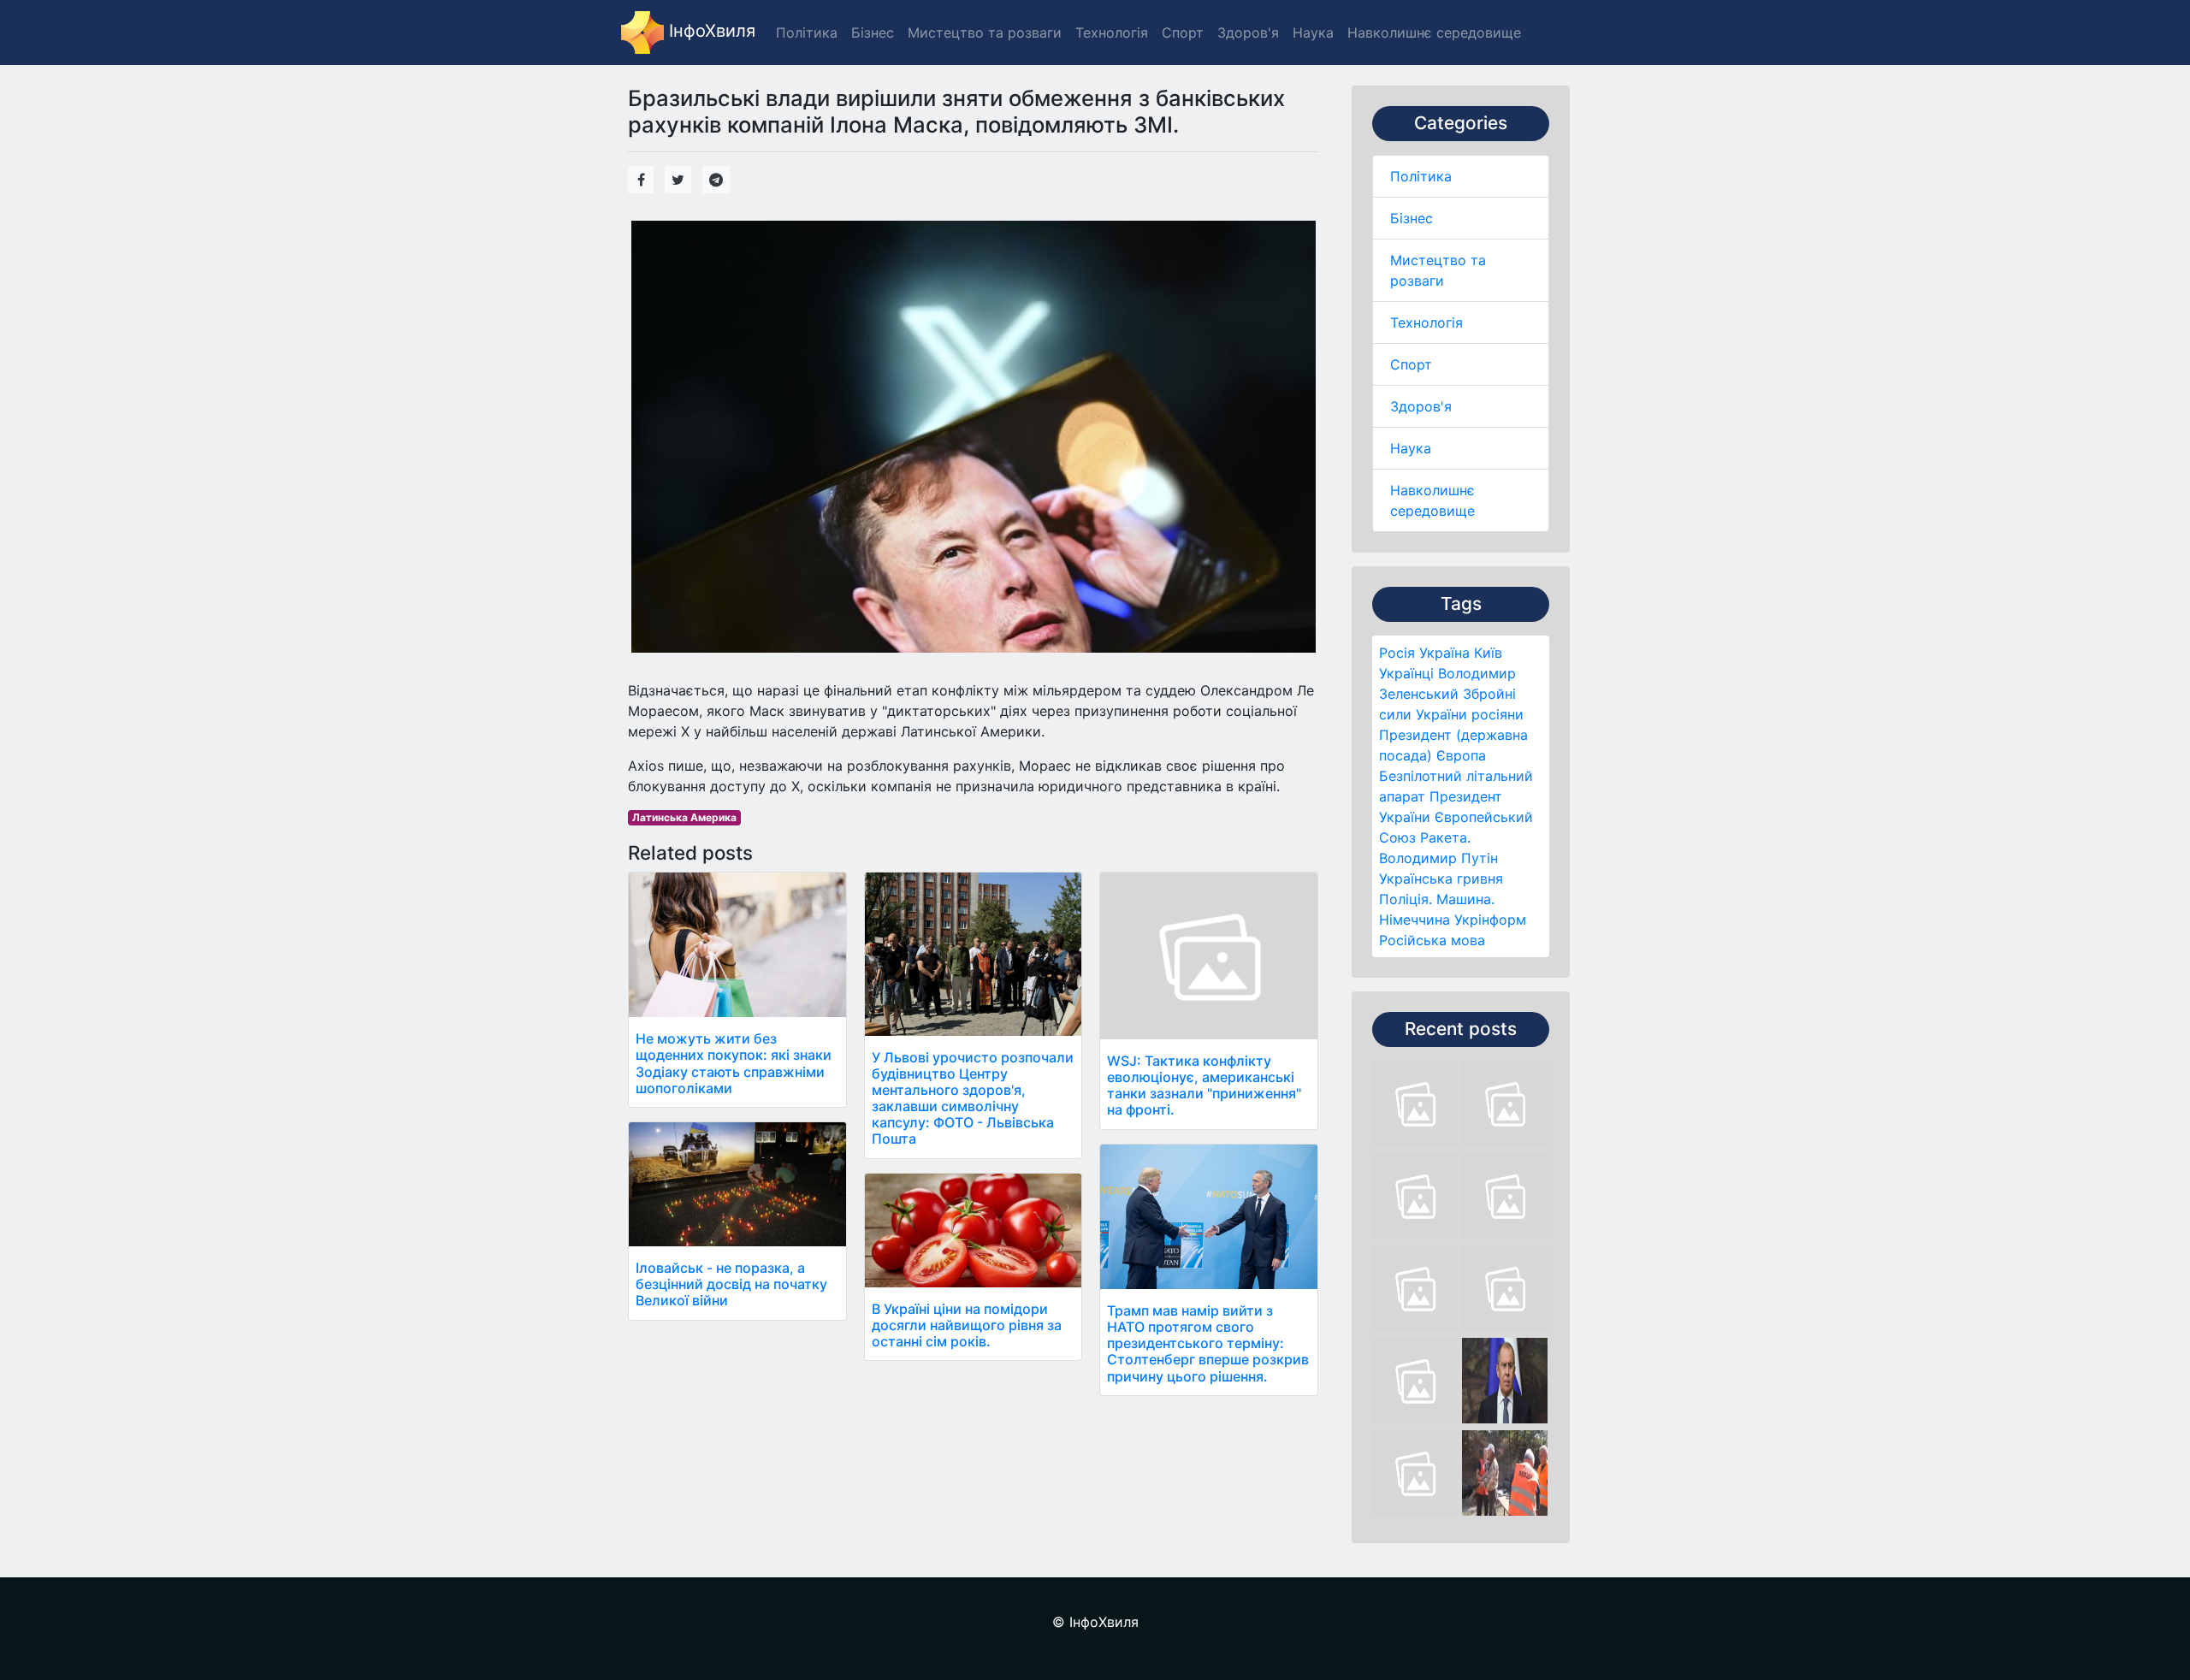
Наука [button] (1313, 33)
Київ (1488, 653)
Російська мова (1432, 940)
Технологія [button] (1112, 33)
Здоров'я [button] (1248, 33)
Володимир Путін (1438, 858)
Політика (1421, 176)
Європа (1461, 755)
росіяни (1497, 714)
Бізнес (1412, 218)
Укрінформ (1490, 920)
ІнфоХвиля (710, 31)
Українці (1406, 673)
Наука (1411, 448)
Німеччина (1415, 920)
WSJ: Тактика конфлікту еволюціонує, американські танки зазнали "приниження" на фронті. (1204, 1085)
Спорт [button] (1183, 33)
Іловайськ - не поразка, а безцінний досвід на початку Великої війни (731, 1284)
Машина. (1465, 899)
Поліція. (1406, 899)
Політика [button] (807, 33)
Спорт (1411, 364)
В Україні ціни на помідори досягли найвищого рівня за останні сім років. (967, 1325)
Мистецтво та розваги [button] (985, 33)
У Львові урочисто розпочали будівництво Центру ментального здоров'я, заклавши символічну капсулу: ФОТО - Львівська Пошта (973, 1098)
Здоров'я (1421, 406)
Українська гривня (1441, 878)
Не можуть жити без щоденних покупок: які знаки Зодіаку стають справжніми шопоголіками (734, 1063)
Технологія (1426, 322)
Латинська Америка (684, 817)
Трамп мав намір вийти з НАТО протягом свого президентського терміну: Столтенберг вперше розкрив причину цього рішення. (1208, 1343)
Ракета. (1445, 837)
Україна (1444, 653)
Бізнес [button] (873, 33)
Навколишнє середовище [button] (1434, 33)
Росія (1397, 653)
